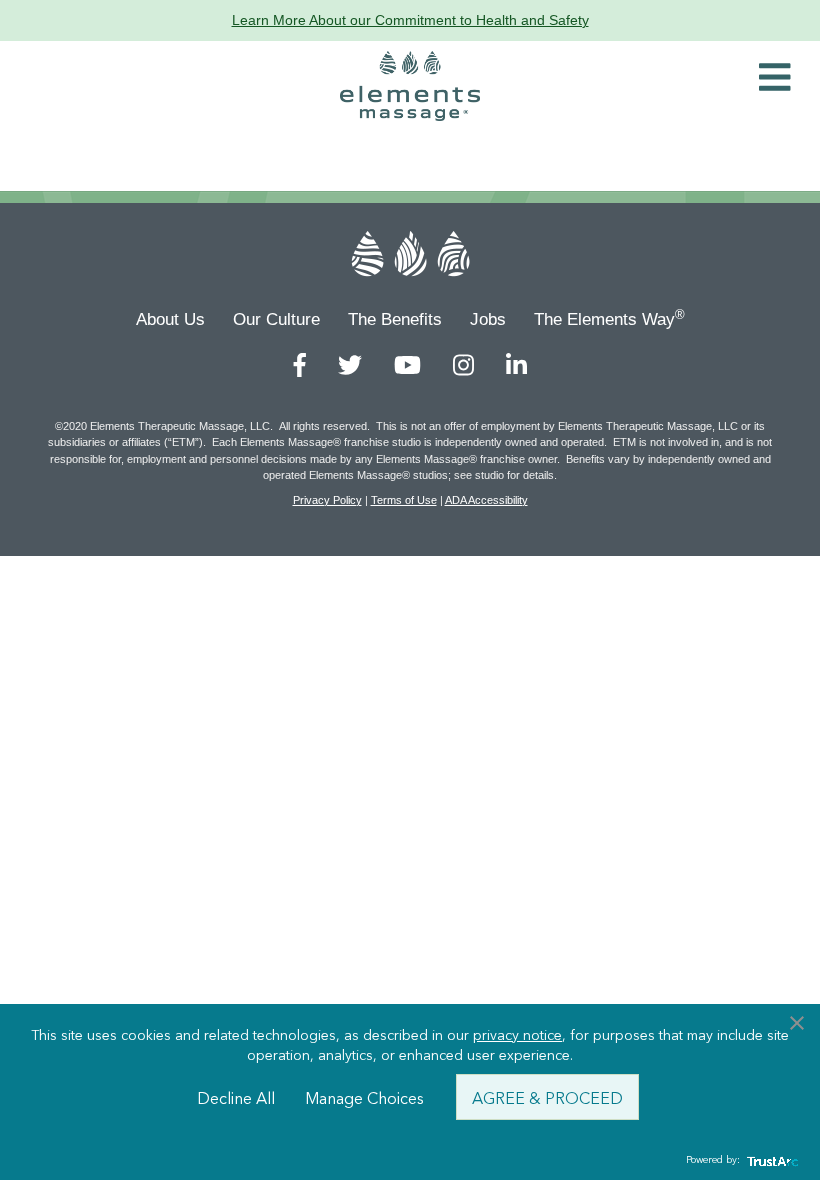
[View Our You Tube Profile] (407, 365)
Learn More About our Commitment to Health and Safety (410, 20)
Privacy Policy (327, 500)
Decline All (236, 1097)
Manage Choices (364, 1097)
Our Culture (276, 319)
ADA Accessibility (486, 500)
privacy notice (517, 1034)
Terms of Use (404, 500)
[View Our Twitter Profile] (350, 365)
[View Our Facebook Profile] (300, 365)
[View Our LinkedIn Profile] (516, 365)
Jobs (488, 319)
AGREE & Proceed (547, 1097)
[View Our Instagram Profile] (463, 365)
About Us (170, 319)
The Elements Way (609, 318)
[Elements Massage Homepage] (410, 86)
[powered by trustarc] (770, 1160)
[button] (775, 78)
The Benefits (395, 319)
